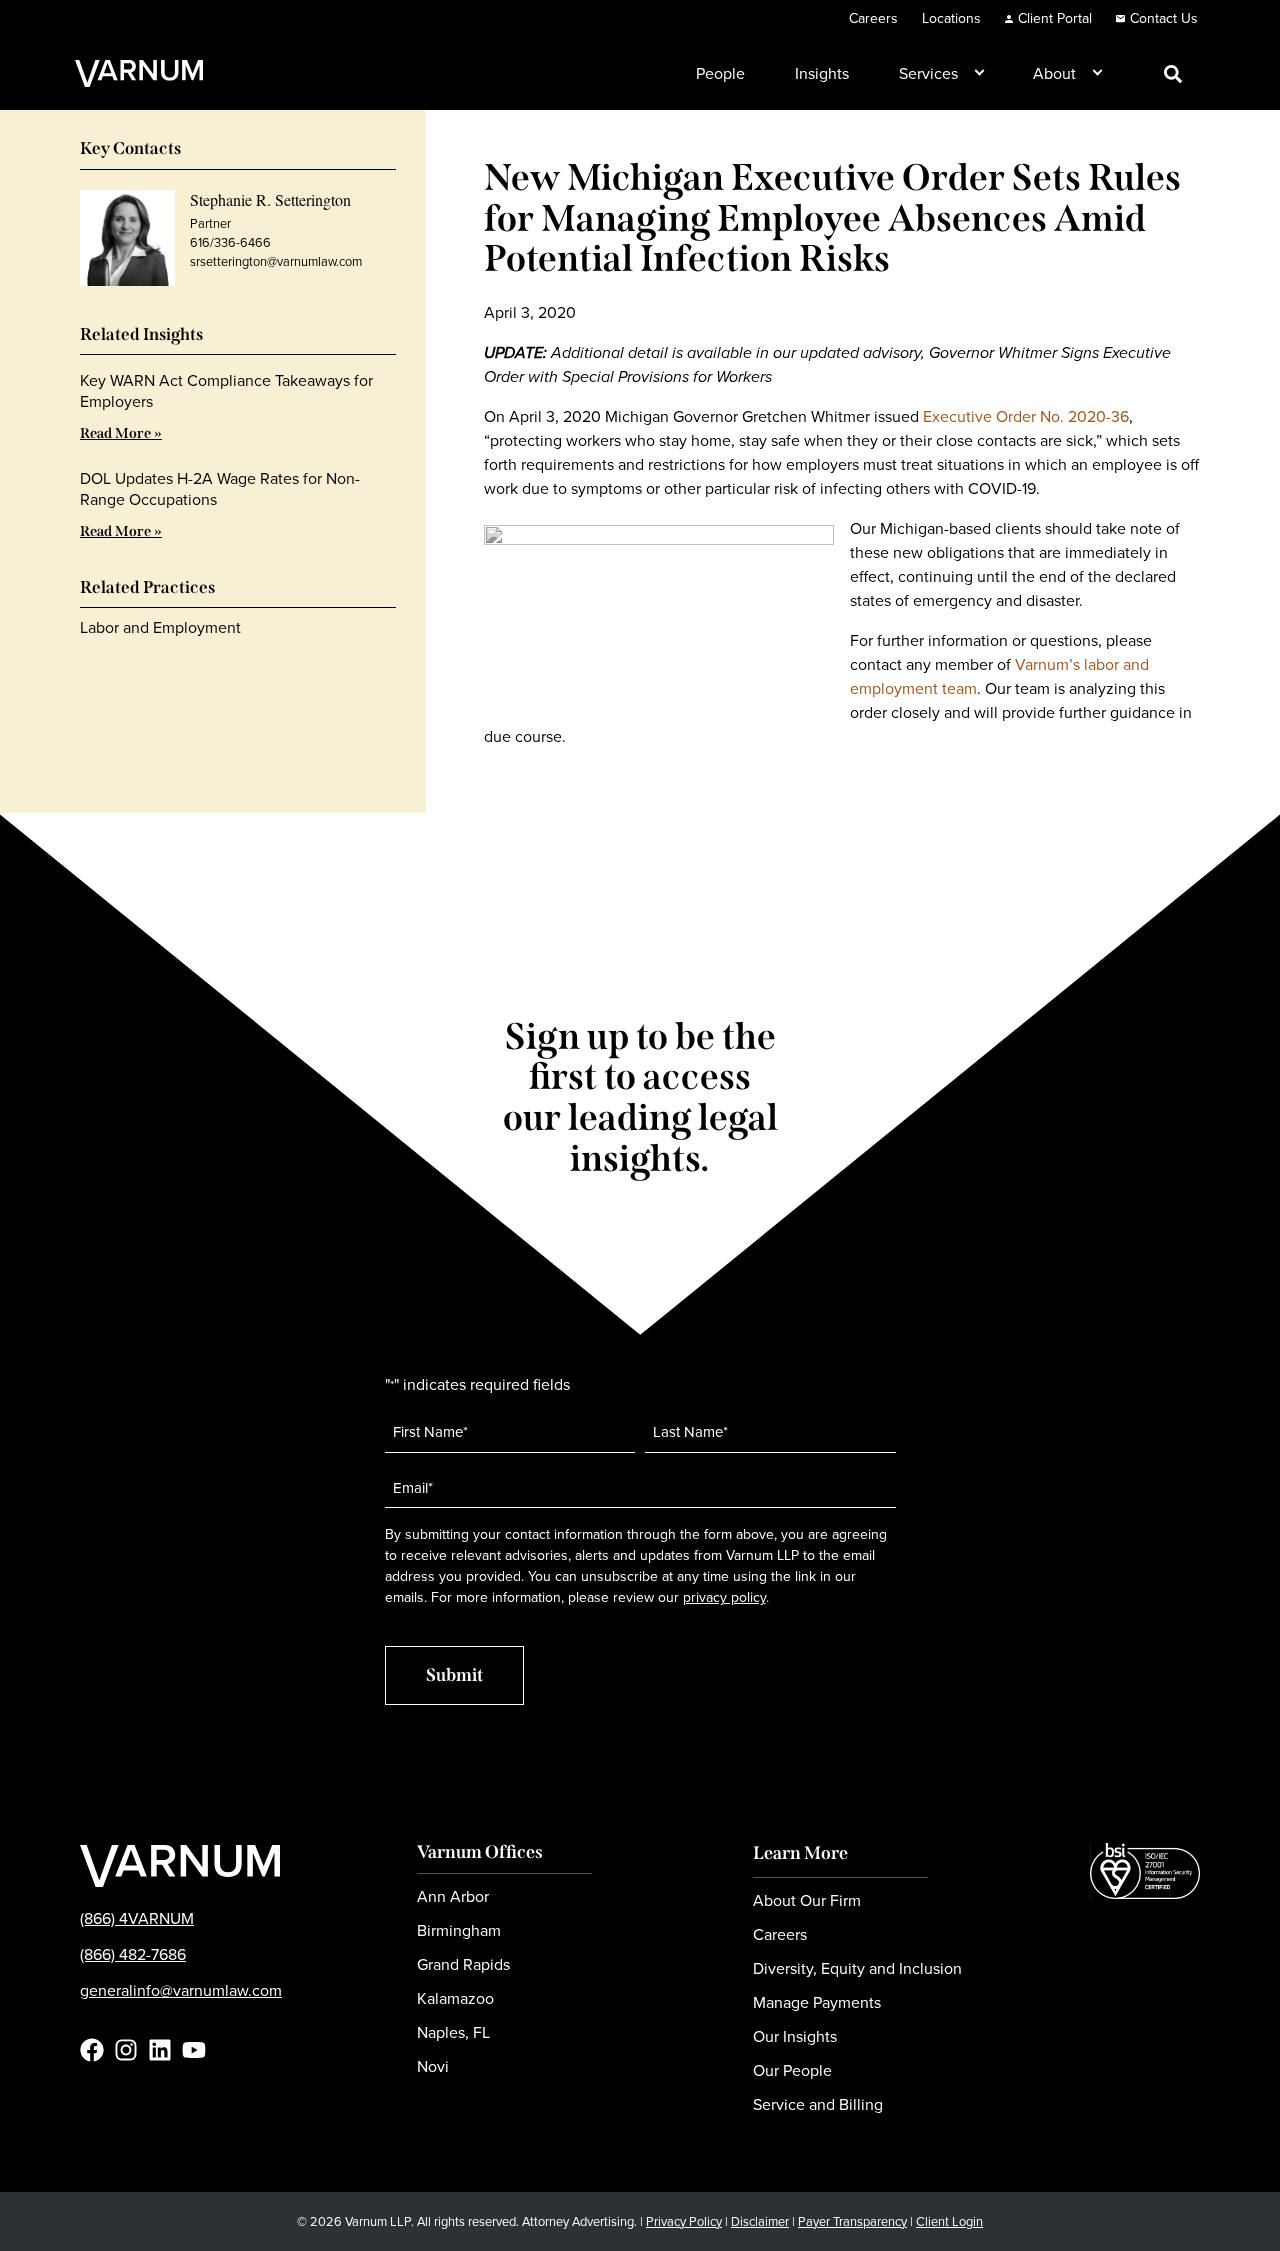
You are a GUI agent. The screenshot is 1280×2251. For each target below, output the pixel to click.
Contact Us (1164, 18)
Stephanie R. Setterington (270, 199)
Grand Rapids (463, 1964)
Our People (792, 2070)
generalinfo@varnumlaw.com (181, 1990)
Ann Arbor (453, 1896)
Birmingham (459, 1930)
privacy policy (724, 1597)
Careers (873, 18)
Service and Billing (818, 2104)
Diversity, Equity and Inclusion (857, 1968)
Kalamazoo (455, 1998)
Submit (454, 1675)
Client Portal (1055, 18)
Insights (822, 73)
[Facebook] (92, 2050)
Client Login (949, 2221)
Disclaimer (760, 2221)
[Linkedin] (160, 2050)
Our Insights (795, 2036)
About (1054, 73)
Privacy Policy (684, 2221)
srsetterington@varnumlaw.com (276, 261)
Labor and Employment (160, 627)
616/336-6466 (230, 242)
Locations (951, 18)
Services (928, 73)
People (720, 73)
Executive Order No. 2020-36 (1026, 416)
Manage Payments (817, 2002)
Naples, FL (453, 2032)
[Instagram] (126, 2050)
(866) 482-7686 (133, 1954)
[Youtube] (194, 2050)
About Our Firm (807, 1900)
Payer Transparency (852, 2221)
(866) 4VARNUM (137, 1918)
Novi (433, 2066)
